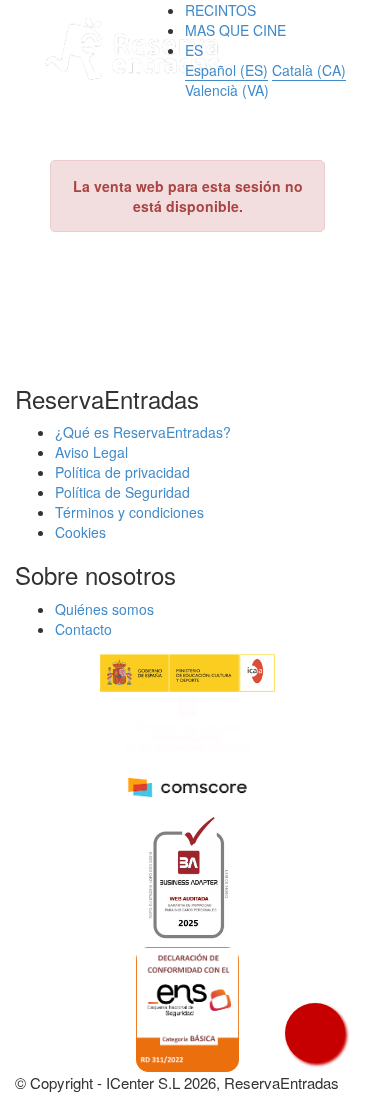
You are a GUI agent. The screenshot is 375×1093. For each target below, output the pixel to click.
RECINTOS (220, 10)
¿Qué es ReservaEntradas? (143, 432)
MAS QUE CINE (235, 30)
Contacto (83, 629)
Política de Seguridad (122, 492)
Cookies (80, 532)
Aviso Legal (91, 452)
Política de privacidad (122, 472)
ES (194, 50)
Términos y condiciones (129, 512)
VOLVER (188, 289)
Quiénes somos (104, 609)
